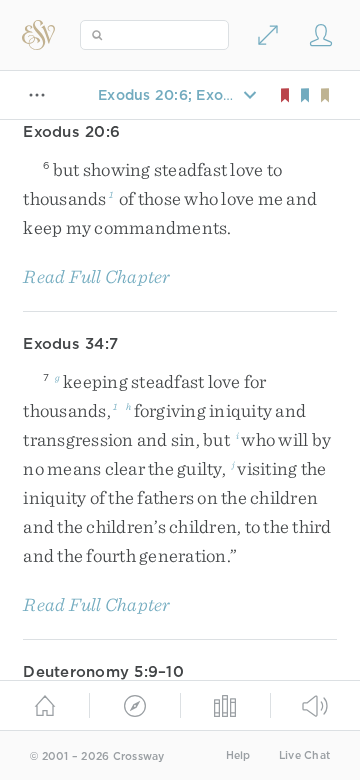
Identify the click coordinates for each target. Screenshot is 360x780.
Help (238, 755)
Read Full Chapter (96, 276)
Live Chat (304, 755)
